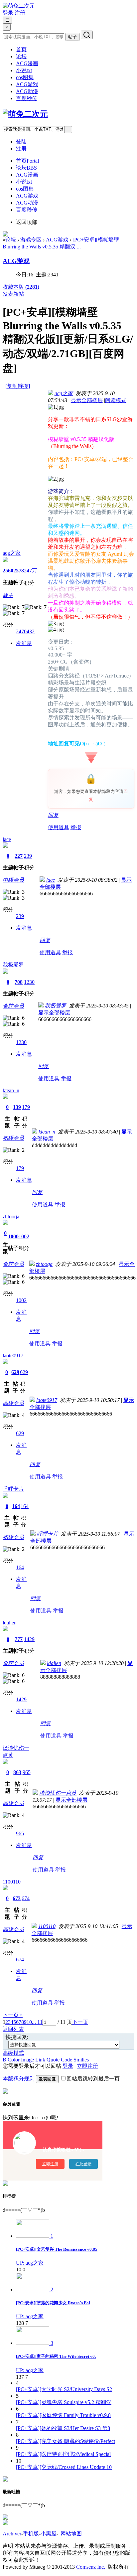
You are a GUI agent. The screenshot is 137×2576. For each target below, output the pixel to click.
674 (26, 1898)
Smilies (81, 2060)
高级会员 (13, 1403)
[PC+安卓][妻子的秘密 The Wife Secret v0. (56, 2356)
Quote (53, 2060)
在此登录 (83, 2164)
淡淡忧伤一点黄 (58, 1793)
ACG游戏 (27, 84)
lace (7, 839)
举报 (76, 827)
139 (17, 1107)
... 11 (37, 2022)
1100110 (12, 1882)
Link (40, 2060)
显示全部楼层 (87, 400)
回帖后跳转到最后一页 (93, 2079)
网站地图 (71, 2534)
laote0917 (13, 1356)
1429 (29, 1639)
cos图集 (25, 77)
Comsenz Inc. (91, 2567)
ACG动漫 (27, 91)
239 (28, 856)
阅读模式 (116, 400)
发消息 (24, 643)
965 (27, 1772)
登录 (8, 13)
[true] (87, 35)
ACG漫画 (27, 63)
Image (27, 2060)
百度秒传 (27, 98)
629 (15, 1372)
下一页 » (13, 2015)
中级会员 (13, 880)
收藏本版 (21, 287)
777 (19, 1639)
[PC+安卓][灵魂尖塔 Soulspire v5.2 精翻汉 (64, 2402)
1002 (24, 1236)
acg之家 (12, 553)
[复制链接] (18, 386)
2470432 (25, 631)
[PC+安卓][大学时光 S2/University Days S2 (64, 2389)
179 (26, 1107)
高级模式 (13, 2053)
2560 (8, 571)
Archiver (12, 2534)
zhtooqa (11, 1216)
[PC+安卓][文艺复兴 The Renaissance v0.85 (57, 2249)
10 (29, 2022)
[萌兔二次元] (19, 6)
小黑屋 (49, 2534)
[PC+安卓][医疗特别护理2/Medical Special (63, 2454)
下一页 (80, 2022)
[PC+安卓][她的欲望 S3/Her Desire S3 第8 (63, 2428)
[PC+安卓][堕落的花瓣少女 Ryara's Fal (53, 2303)
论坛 (21, 56)
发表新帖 (13, 294)
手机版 (31, 2534)
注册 (20, 13)
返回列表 (13, 2029)
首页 (21, 49)
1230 (29, 982)
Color (14, 2060)
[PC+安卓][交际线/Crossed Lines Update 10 (64, 2467)
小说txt (24, 70)
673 (17, 1898)
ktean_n (11, 1090)
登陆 (21, 142)
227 (19, 856)
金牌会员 (13, 1006)
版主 (8, 595)
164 (16, 1506)
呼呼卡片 (13, 1489)
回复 (53, 815)
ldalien (10, 1623)
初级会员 (13, 1138)
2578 (19, 571)
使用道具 (59, 827)
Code (67, 2060)
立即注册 (87, 2066)
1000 (13, 1236)
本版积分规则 (19, 2079)
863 (17, 1772)
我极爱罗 (13, 965)
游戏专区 (31, 240)
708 (19, 982)
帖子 (72, 37)
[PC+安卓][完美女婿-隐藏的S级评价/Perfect (66, 2441)
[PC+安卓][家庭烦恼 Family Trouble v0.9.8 (63, 2415)
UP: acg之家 (30, 2263)
